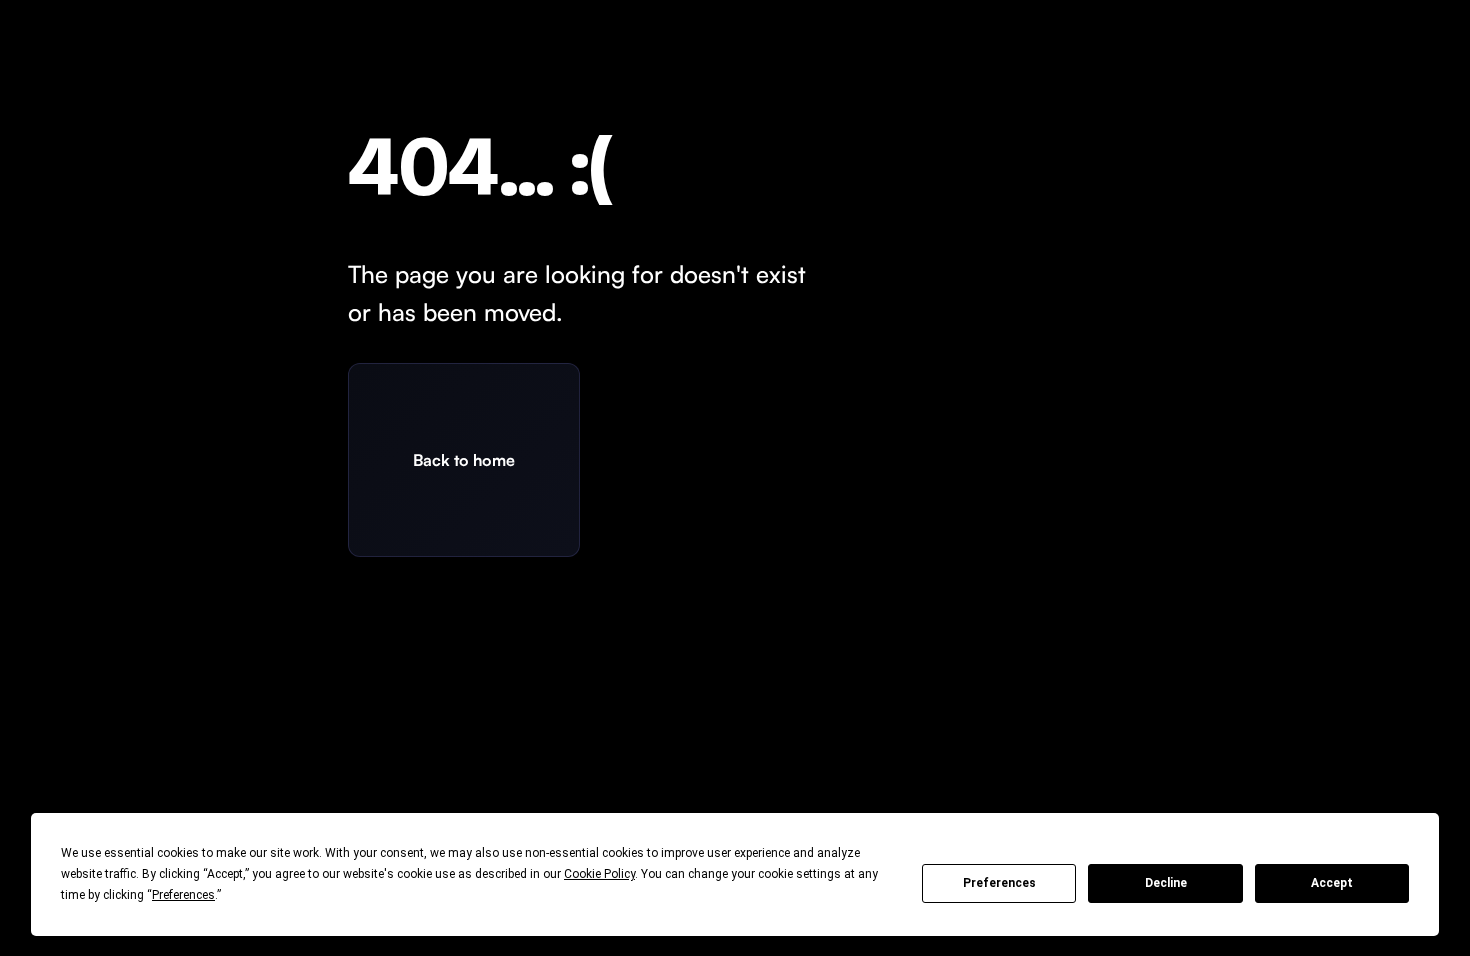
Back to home (464, 460)
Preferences (999, 883)
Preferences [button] (183, 895)
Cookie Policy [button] (599, 874)
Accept (1332, 883)
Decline (1166, 883)
